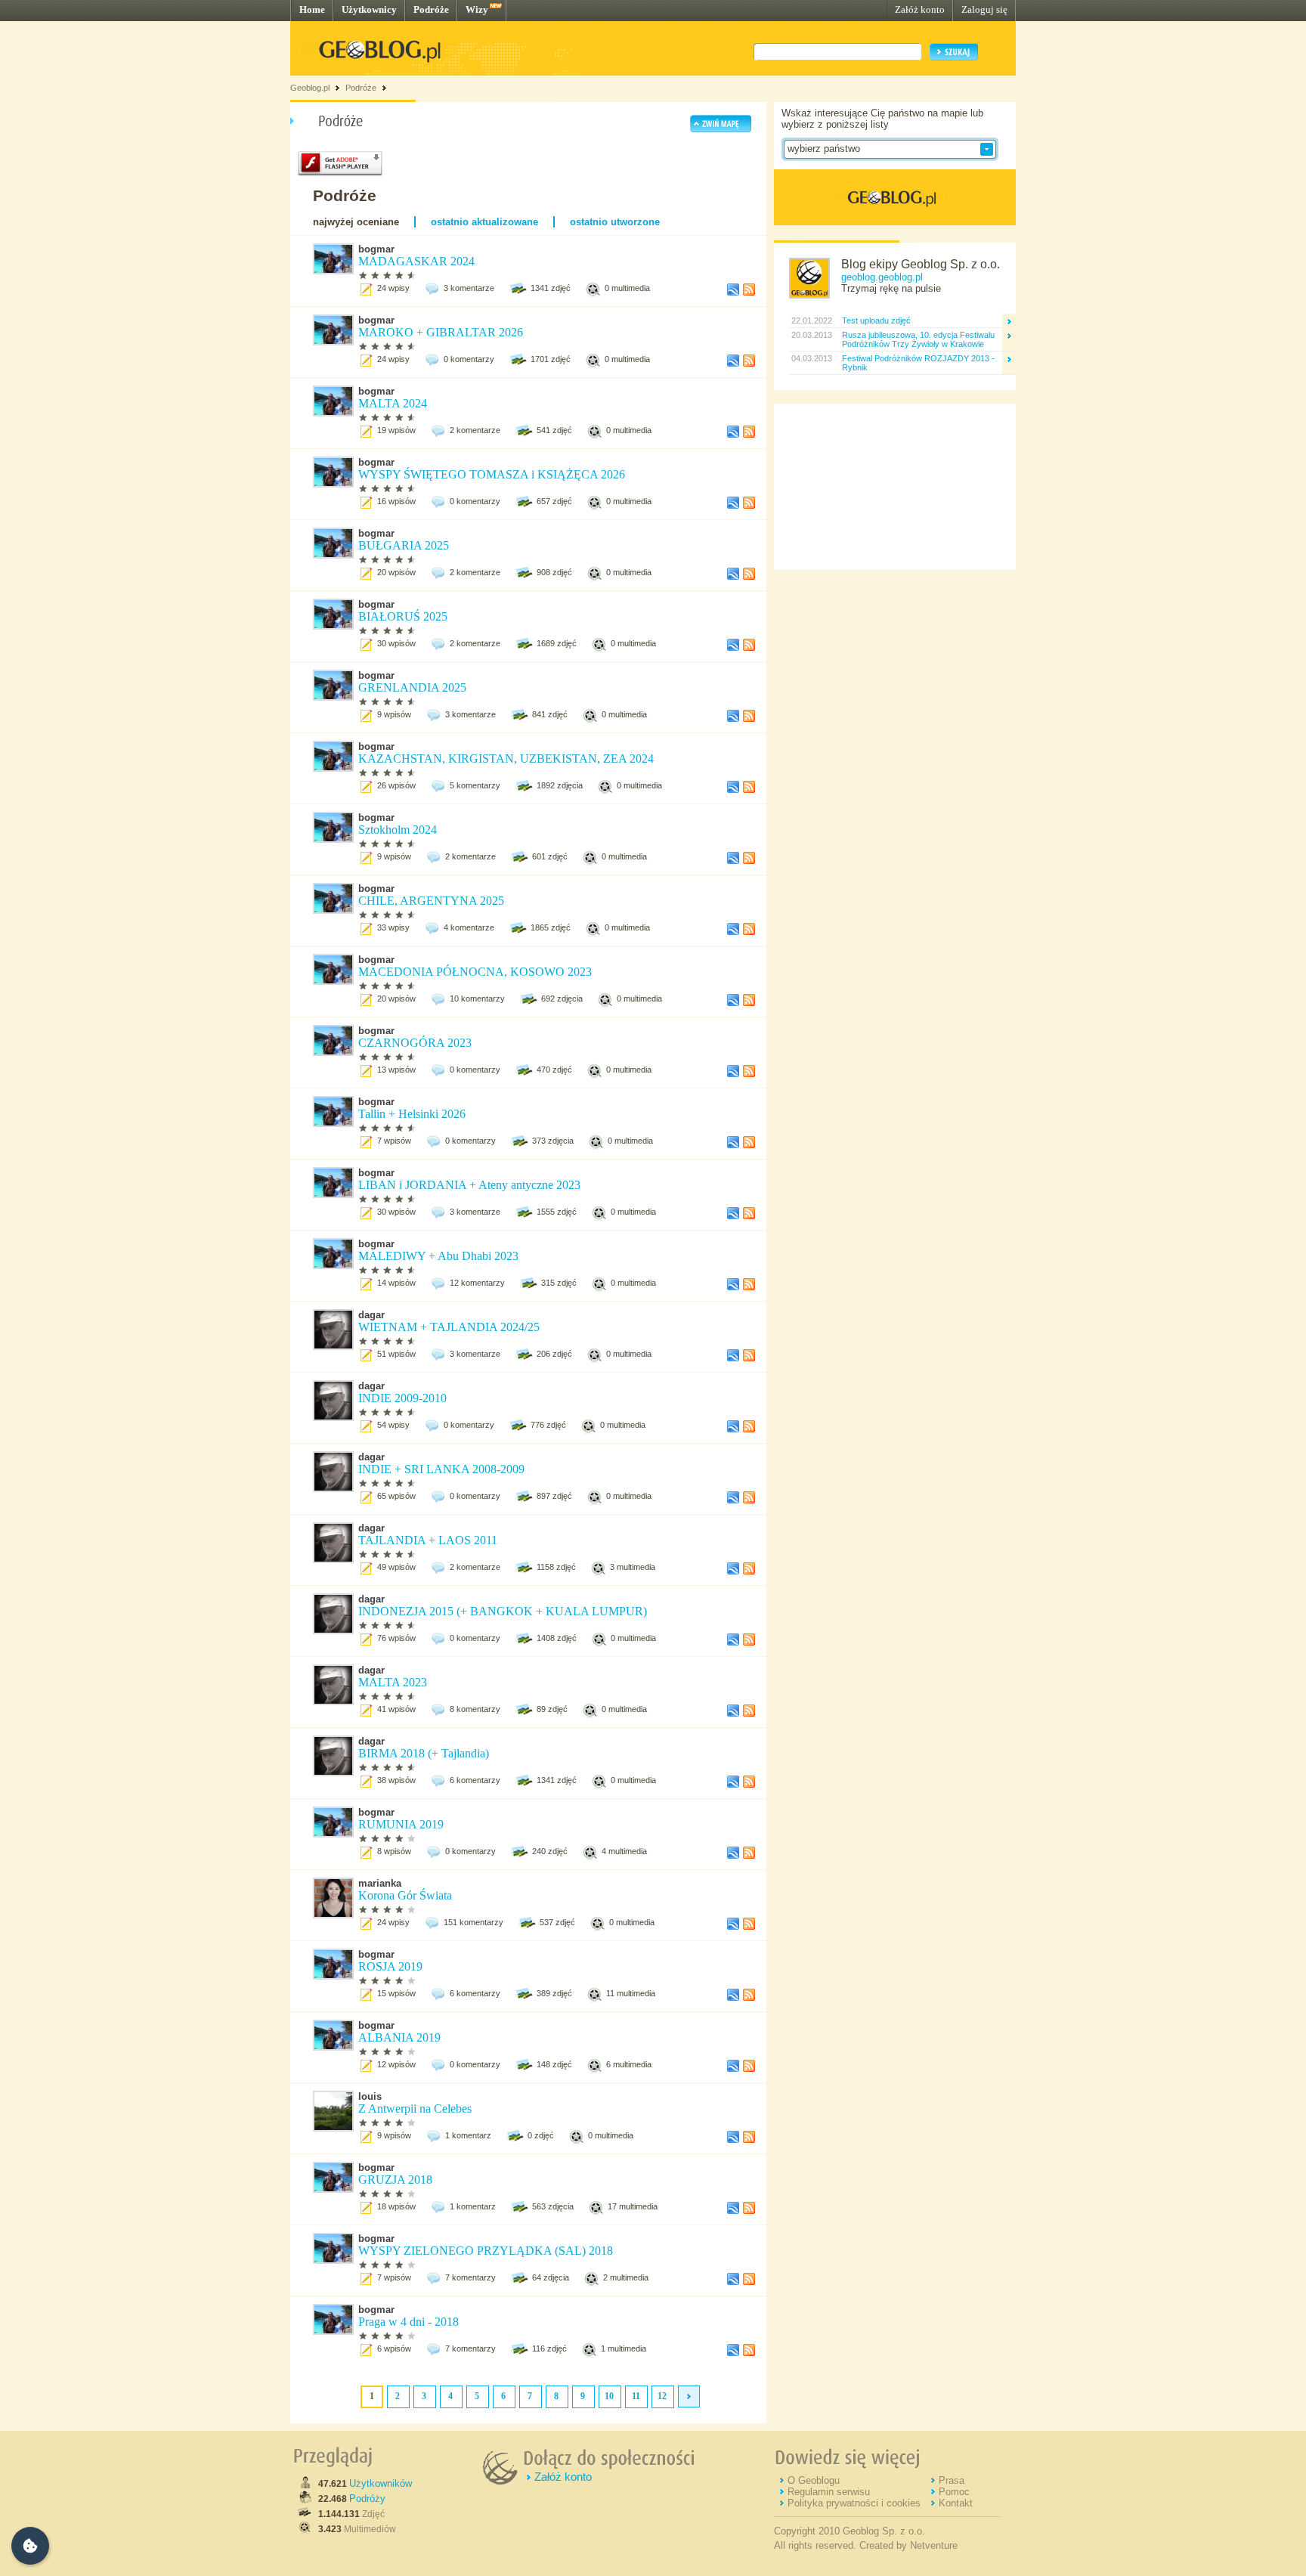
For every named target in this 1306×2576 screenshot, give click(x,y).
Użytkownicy (369, 9)
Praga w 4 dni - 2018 (409, 2322)
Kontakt (956, 2503)
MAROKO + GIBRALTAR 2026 (442, 332)
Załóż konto (920, 9)
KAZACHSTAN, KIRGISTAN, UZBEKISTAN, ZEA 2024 (508, 759)
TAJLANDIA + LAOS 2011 (428, 1540)
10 (609, 2396)
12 (662, 2396)
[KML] (733, 293)
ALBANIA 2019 (399, 2037)
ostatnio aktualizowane (484, 222)
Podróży (367, 2499)
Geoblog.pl (310, 88)
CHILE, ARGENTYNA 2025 (433, 901)
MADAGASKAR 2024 (418, 261)
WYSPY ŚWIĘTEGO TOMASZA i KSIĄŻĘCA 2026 (493, 474)
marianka (380, 1883)
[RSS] (749, 293)
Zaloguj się (984, 9)
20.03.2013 (811, 335)
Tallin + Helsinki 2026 (413, 1114)
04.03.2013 (811, 358)
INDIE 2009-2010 (402, 1398)
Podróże (431, 9)
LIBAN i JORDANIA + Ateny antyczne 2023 (471, 1185)
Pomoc (954, 2492)
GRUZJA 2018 (395, 2180)
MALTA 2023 (393, 1682)
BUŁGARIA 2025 (405, 545)
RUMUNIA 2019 (402, 1824)
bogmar (376, 249)
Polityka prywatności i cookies (854, 2503)
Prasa (952, 2480)
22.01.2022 (811, 320)
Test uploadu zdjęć (876, 320)
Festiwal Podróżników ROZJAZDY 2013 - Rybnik (918, 363)
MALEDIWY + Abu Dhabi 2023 (440, 1256)
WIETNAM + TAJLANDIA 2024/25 (449, 1327)
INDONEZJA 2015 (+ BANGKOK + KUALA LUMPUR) (503, 1611)
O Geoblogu (814, 2480)
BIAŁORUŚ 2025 (404, 616)
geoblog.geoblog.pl (882, 277)
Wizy (477, 9)
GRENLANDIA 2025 (414, 687)
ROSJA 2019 (390, 1966)
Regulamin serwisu (829, 2492)
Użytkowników (381, 2483)
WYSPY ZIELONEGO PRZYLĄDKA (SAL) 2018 (486, 2251)
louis (370, 2096)
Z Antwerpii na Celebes (415, 2108)
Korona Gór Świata (405, 1895)
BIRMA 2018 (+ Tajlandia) (424, 1753)
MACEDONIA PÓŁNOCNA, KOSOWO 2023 (475, 972)
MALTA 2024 (394, 403)
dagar (371, 1315)
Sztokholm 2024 (399, 830)
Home (312, 9)
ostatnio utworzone (615, 222)
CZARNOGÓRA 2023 (416, 1043)
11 (636, 2396)
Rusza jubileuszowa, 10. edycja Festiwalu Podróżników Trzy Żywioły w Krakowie (918, 339)
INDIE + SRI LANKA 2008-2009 (441, 1469)
